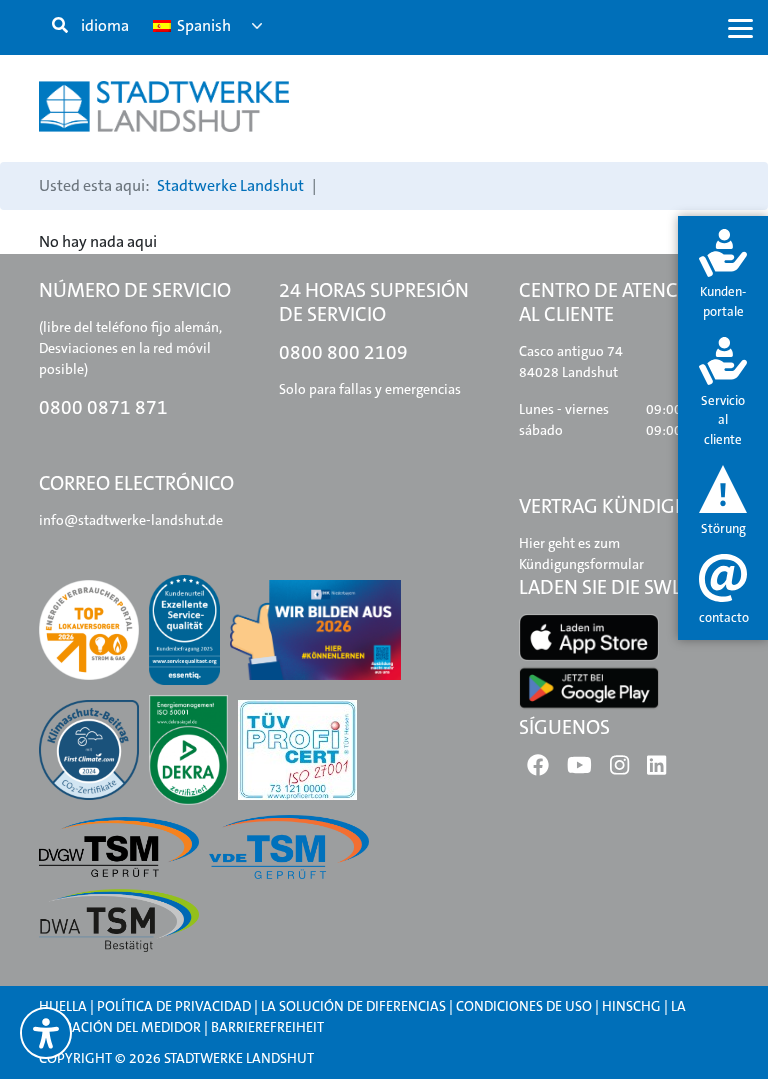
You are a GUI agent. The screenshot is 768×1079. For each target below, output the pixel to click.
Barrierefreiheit (267, 1027)
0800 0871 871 (103, 407)
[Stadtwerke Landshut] (164, 106)
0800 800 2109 (343, 352)
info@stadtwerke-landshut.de (131, 520)
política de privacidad (174, 1006)
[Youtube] (579, 769)
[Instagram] (619, 769)
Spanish (202, 25)
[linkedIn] (656, 769)
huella (63, 1006)
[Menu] (740, 27)
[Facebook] (538, 769)
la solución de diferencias (353, 1006)
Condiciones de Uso (525, 1006)
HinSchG (631, 1006)
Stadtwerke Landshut (230, 185)
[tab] (723, 275)
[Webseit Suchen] (60, 26)
